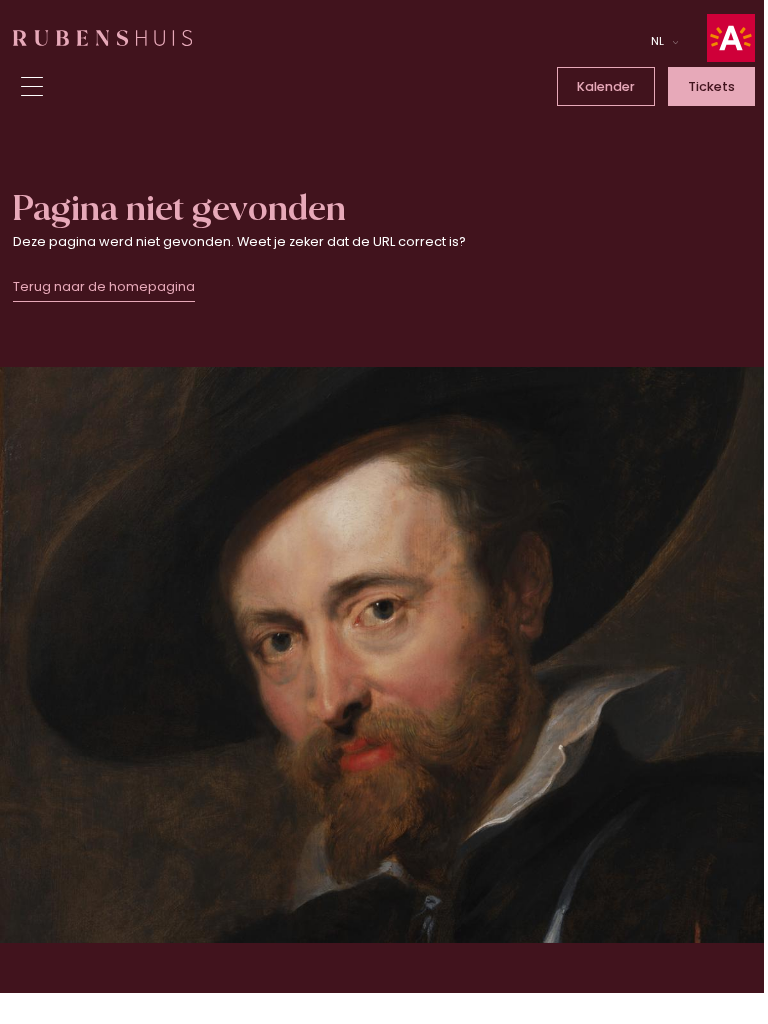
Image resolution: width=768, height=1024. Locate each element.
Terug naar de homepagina (104, 286)
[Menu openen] (32, 87)
